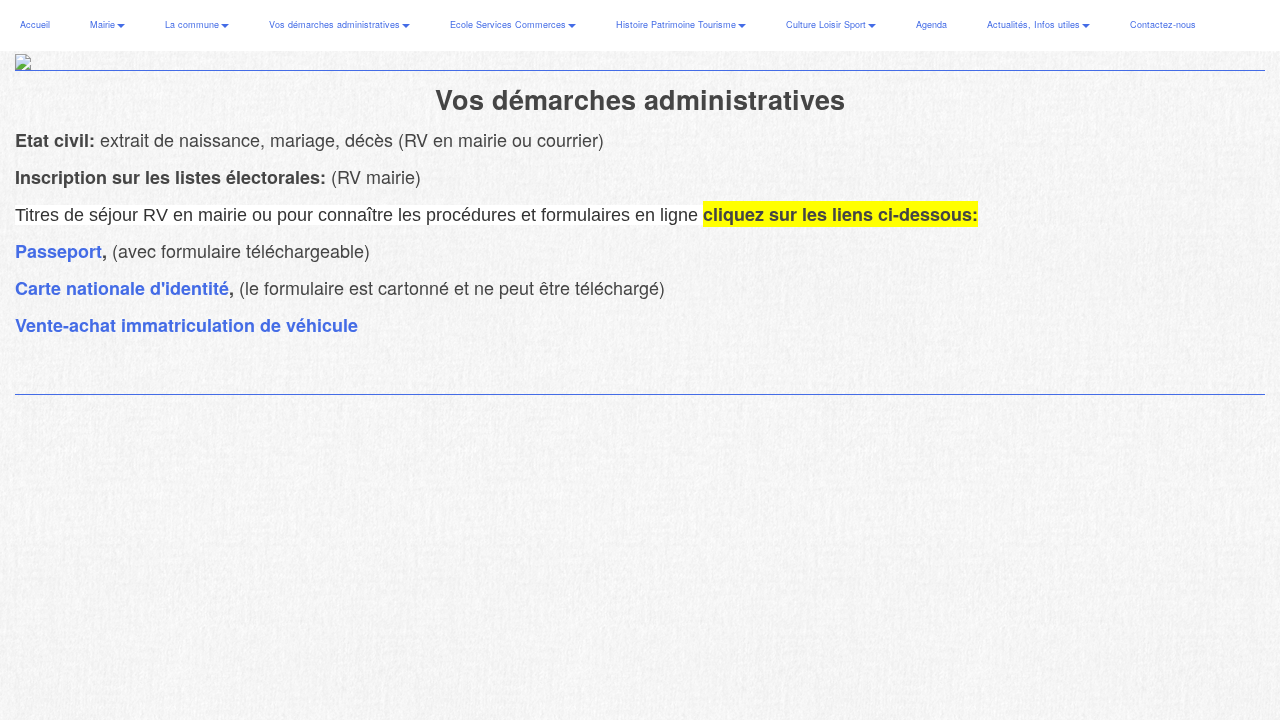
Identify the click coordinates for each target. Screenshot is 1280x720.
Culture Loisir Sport (827, 24)
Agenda (931, 24)
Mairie (104, 24)
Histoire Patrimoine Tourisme (677, 24)
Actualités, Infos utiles (1035, 24)
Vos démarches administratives (336, 24)
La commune (193, 24)
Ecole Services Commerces (509, 24)
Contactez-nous (1163, 24)
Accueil (35, 24)
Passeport (58, 251)
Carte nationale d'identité (122, 288)
